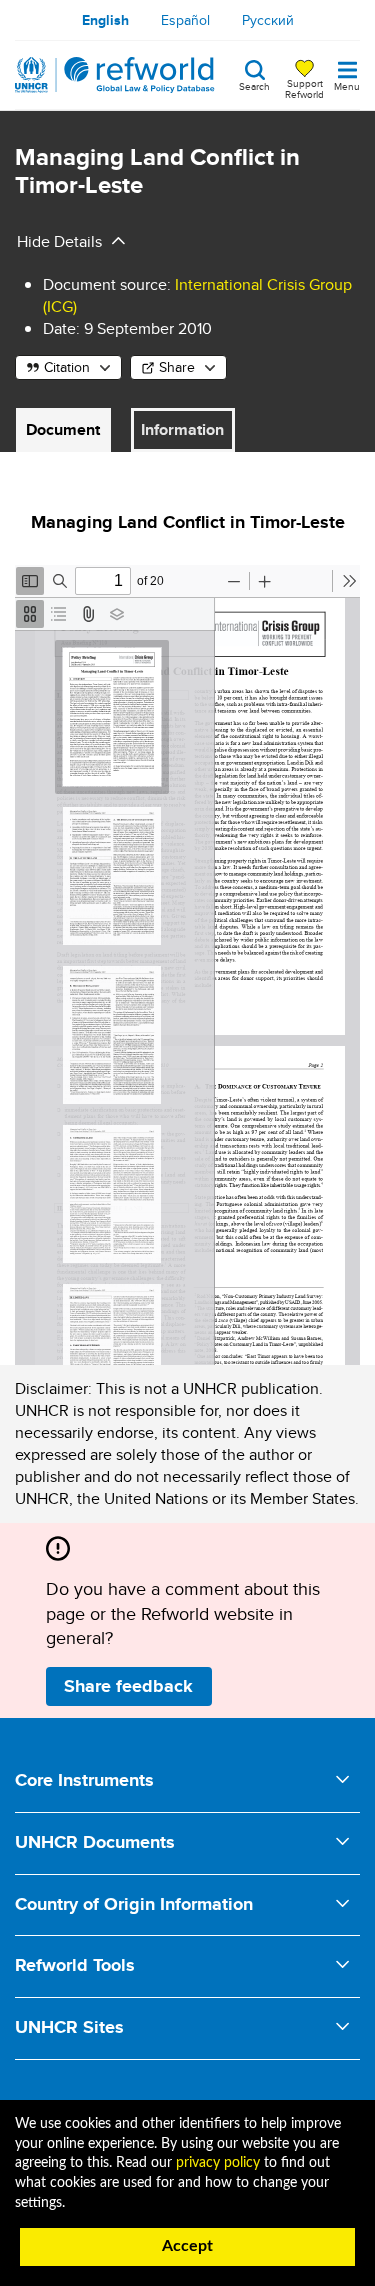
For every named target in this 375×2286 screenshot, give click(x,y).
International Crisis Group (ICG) (197, 295)
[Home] (115, 75)
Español (185, 20)
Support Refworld (304, 88)
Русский (268, 20)
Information (182, 429)
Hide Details (59, 241)
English (105, 20)
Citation (67, 367)
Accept (187, 2246)
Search (254, 85)
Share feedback (128, 1686)
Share (177, 367)
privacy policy (218, 2163)
